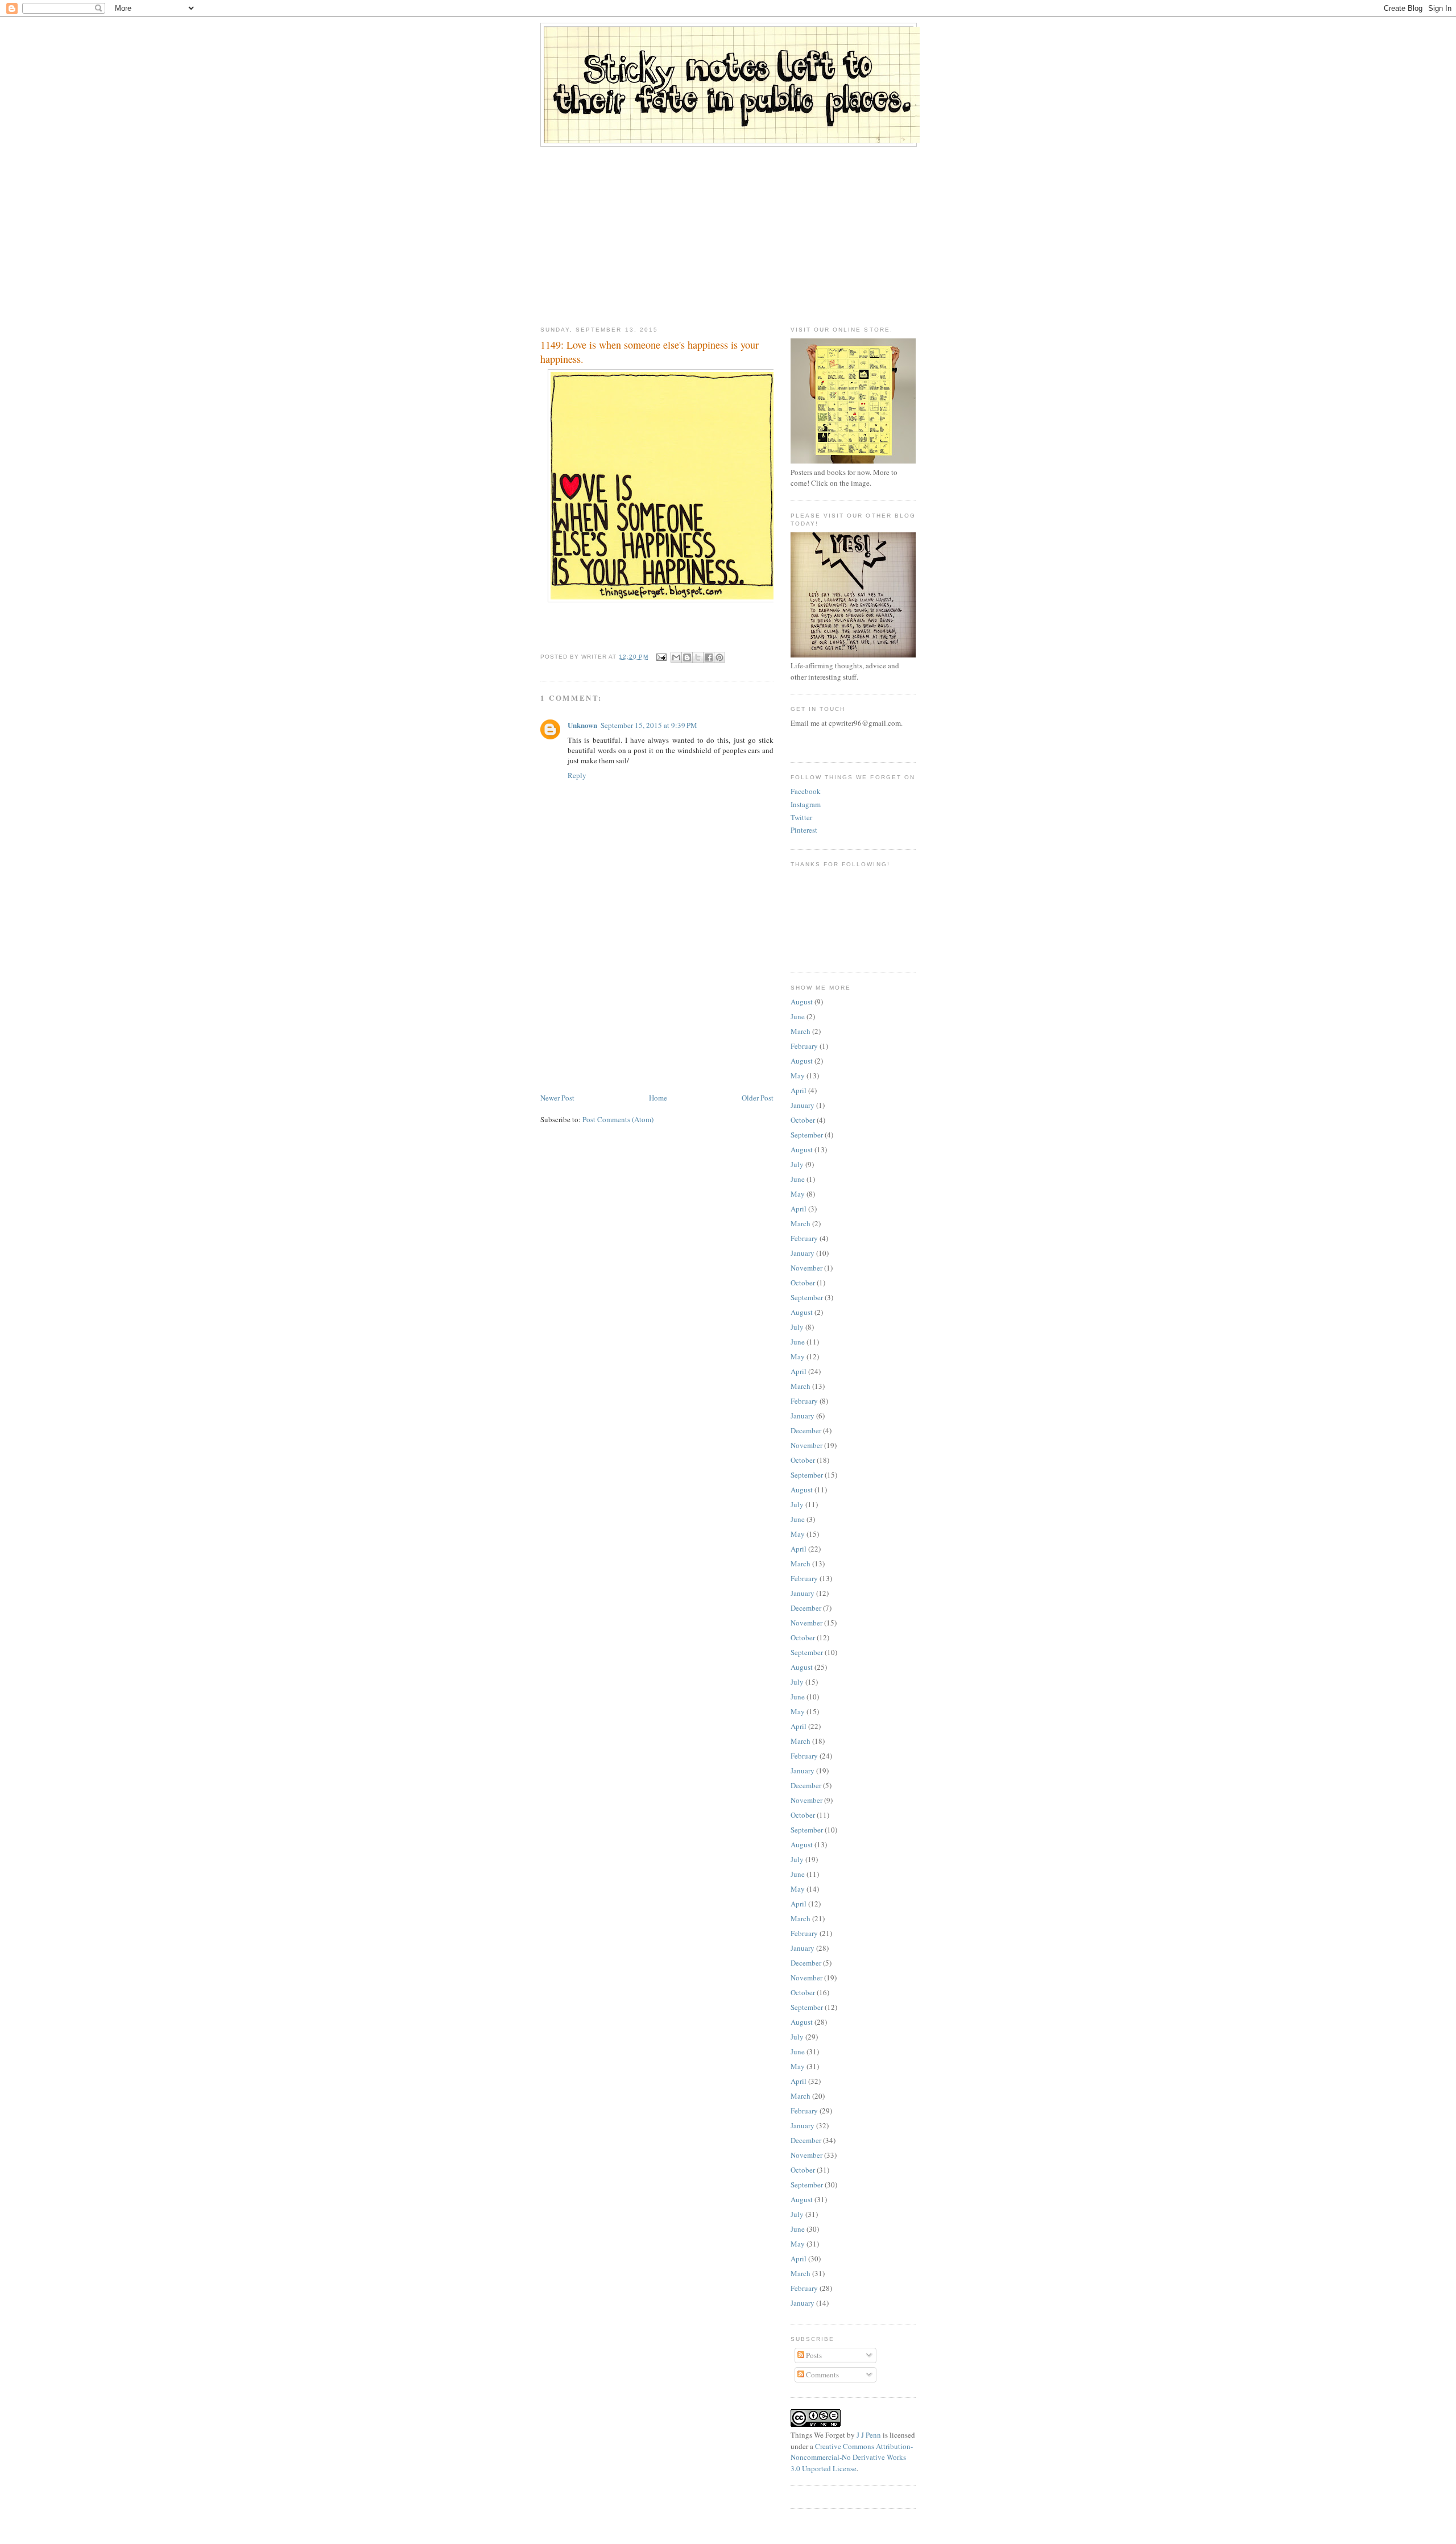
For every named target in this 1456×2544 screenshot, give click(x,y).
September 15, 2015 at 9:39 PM (649, 725)
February (804, 1046)
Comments (822, 2375)
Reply (577, 775)
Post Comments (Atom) (618, 1119)
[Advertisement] (728, 232)
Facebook (806, 791)
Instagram (806, 804)
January (803, 1105)
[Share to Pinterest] (719, 657)
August (802, 1002)
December (806, 1430)
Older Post (758, 1098)
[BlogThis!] (687, 657)
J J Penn (869, 2435)
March (801, 1031)
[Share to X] (698, 657)
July (797, 1164)
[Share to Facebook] (709, 657)
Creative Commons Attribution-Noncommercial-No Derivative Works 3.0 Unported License (852, 2457)
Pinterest (804, 830)
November (806, 1268)
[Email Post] (661, 657)
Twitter (801, 817)
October (803, 1120)
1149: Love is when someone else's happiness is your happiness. (650, 352)
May (798, 1075)
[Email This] (676, 657)
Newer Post (557, 1098)
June (798, 1016)
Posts (813, 2355)
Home (658, 1098)
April (799, 1090)
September (807, 1135)
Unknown (582, 725)
